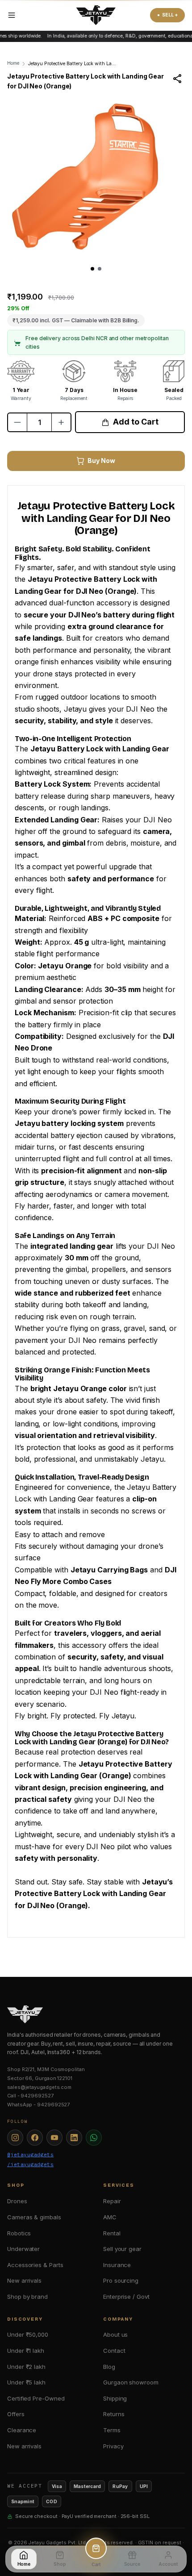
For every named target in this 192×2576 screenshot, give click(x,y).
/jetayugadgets (30, 2164)
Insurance (117, 2265)
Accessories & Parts (35, 2265)
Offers (16, 2414)
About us (115, 2334)
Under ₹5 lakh (26, 2382)
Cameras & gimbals (34, 2217)
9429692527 (37, 2096)
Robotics (19, 2233)
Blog (109, 2367)
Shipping (115, 2398)
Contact (114, 2351)
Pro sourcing (121, 2280)
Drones (17, 2201)
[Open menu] (12, 15)
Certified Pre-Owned (36, 2398)
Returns (114, 2414)
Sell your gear (122, 2249)
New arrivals (24, 2280)
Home (13, 63)
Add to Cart (136, 422)
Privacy (113, 2446)
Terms (112, 2430)
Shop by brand (27, 2297)
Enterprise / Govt (126, 2297)
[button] (92, 269)
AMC (110, 2217)
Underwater (23, 2249)
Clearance (22, 2430)
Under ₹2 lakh (26, 2367)
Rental (112, 2233)
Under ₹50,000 (28, 2334)
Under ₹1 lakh (26, 2351)
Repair (112, 2201)
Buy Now (101, 461)
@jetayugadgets (30, 2155)
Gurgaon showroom (131, 2382)
